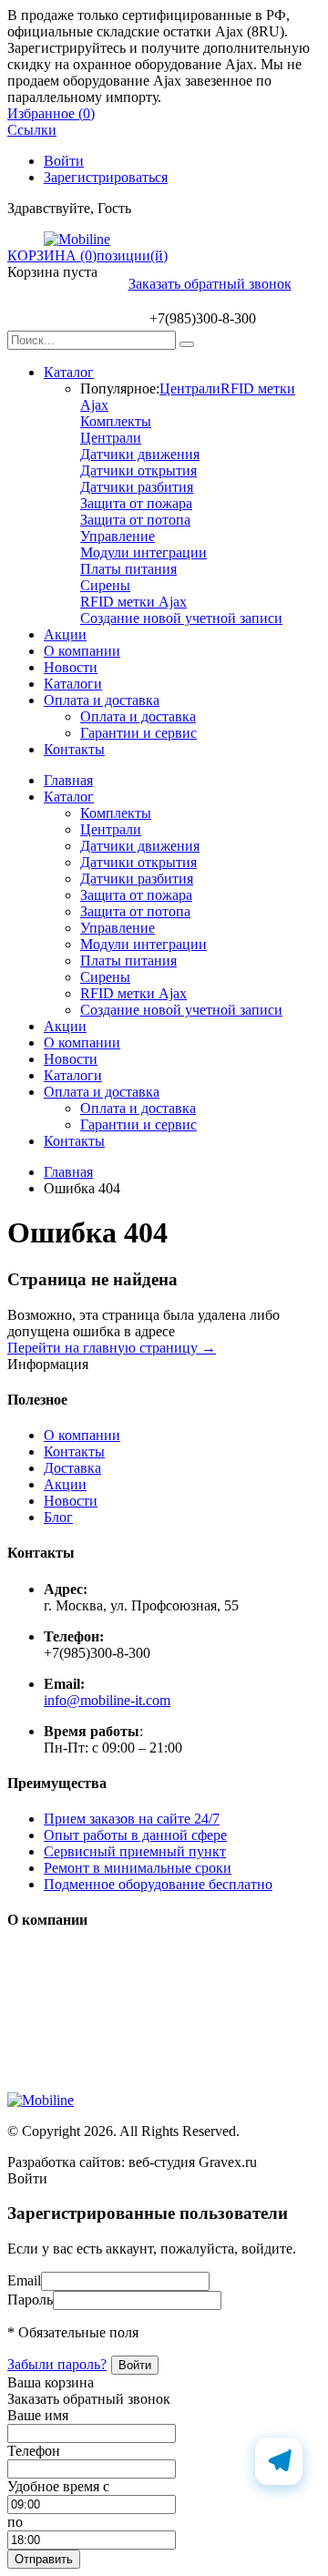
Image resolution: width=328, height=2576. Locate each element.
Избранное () (51, 113)
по (15, 2522)
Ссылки (32, 130)
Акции (65, 634)
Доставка (72, 1468)
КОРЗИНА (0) (52, 256)
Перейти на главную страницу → (112, 1348)
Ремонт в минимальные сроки (138, 1868)
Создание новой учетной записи (181, 618)
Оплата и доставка (102, 700)
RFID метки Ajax (133, 602)
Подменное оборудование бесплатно (158, 1884)
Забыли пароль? (57, 2364)
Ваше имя (38, 2415)
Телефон (34, 2451)
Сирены (105, 585)
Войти (64, 161)
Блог (58, 1517)
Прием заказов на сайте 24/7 (132, 1819)
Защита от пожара (136, 503)
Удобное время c (58, 2486)
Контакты (74, 749)
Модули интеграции (143, 552)
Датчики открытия (138, 470)
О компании (82, 651)
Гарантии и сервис (138, 733)
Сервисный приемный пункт (135, 1851)
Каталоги (73, 684)
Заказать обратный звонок (210, 284)
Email (24, 2280)
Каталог (69, 372)
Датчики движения (140, 454)
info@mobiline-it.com (107, 1700)
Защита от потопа (135, 520)
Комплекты (116, 421)
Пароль (30, 2300)
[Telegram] (279, 2461)
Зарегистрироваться (106, 177)
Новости (71, 667)
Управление (118, 536)
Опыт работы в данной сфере (135, 1835)
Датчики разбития (137, 487)
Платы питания (128, 569)
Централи (190, 388)
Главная (68, 780)
